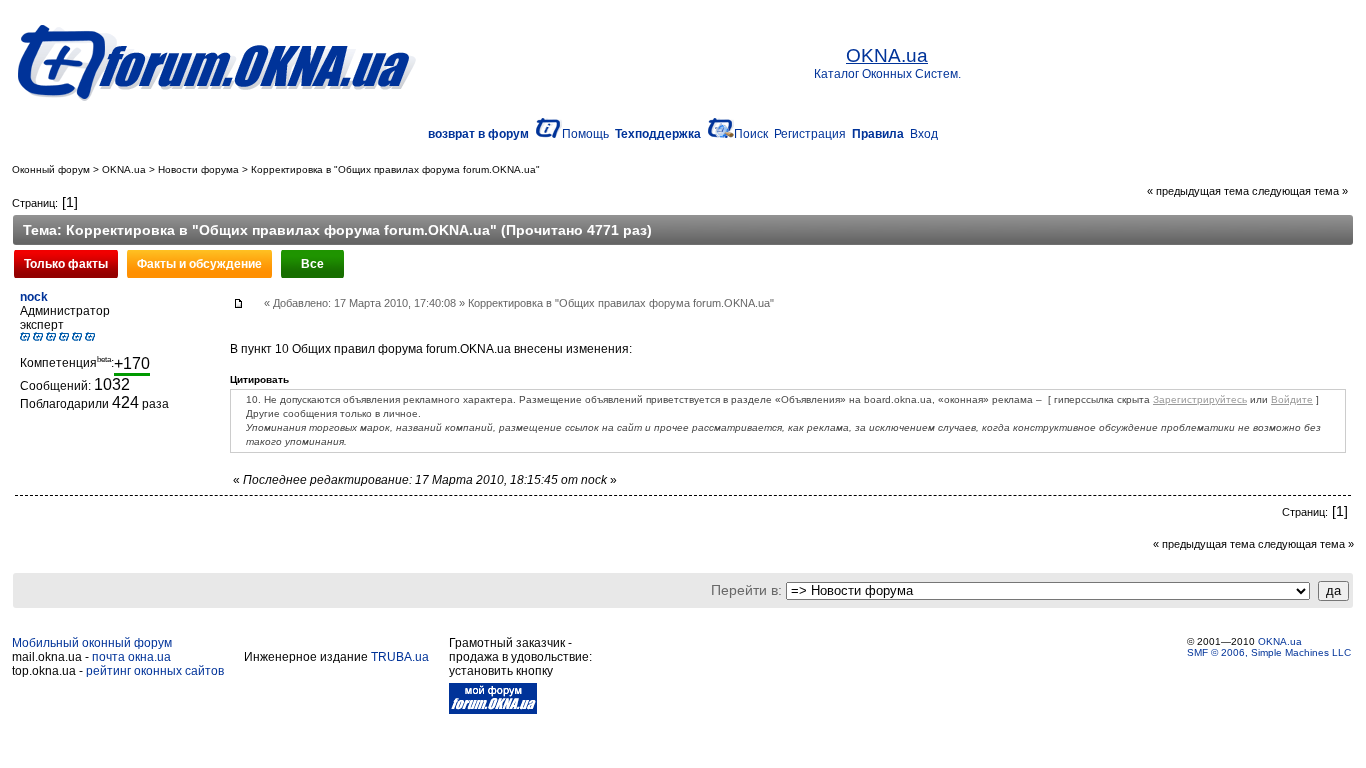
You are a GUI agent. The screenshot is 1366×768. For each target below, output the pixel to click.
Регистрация (810, 134)
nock (34, 297)
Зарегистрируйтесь (1200, 399)
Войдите (1292, 399)
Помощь (585, 134)
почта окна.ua (131, 657)
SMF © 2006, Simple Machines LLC (1269, 652)
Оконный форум (51, 169)
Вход (924, 134)
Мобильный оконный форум (92, 643)
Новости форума (198, 169)
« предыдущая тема (1198, 191)
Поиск (751, 134)
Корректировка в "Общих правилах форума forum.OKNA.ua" (395, 169)
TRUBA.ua (400, 657)
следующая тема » (1300, 191)
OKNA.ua (124, 169)
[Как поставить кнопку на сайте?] (493, 710)
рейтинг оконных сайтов (155, 671)
